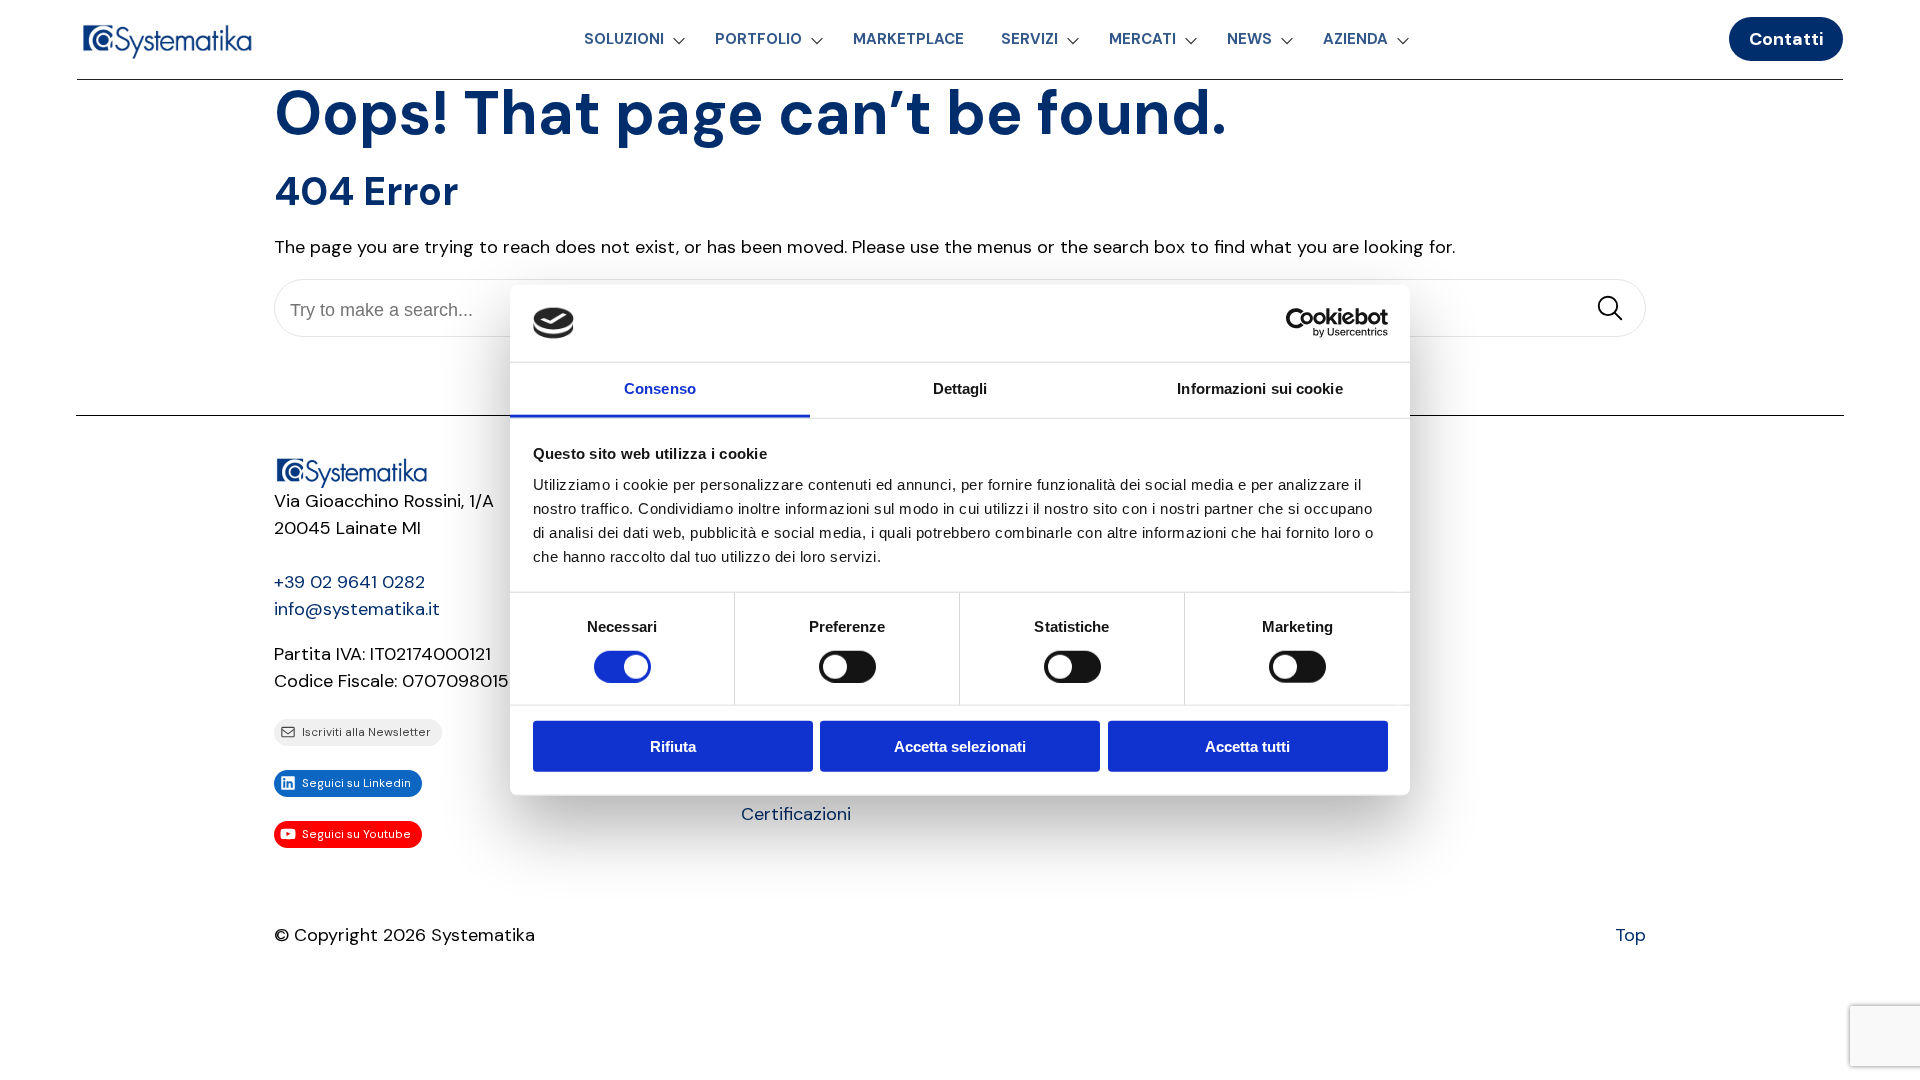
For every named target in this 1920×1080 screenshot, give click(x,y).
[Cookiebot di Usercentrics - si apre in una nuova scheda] (1300, 323)
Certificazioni (796, 814)
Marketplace (908, 39)
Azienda (1355, 39)
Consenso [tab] (660, 388)
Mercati (1142, 39)
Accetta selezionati (960, 746)
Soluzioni (624, 39)
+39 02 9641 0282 (349, 582)
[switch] (847, 666)
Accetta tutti (1247, 746)
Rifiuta (673, 746)
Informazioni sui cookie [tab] (1259, 388)
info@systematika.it (357, 609)
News (1249, 39)
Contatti (1786, 39)
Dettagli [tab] (960, 388)
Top (1630, 935)
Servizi (1029, 39)
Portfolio (758, 39)
